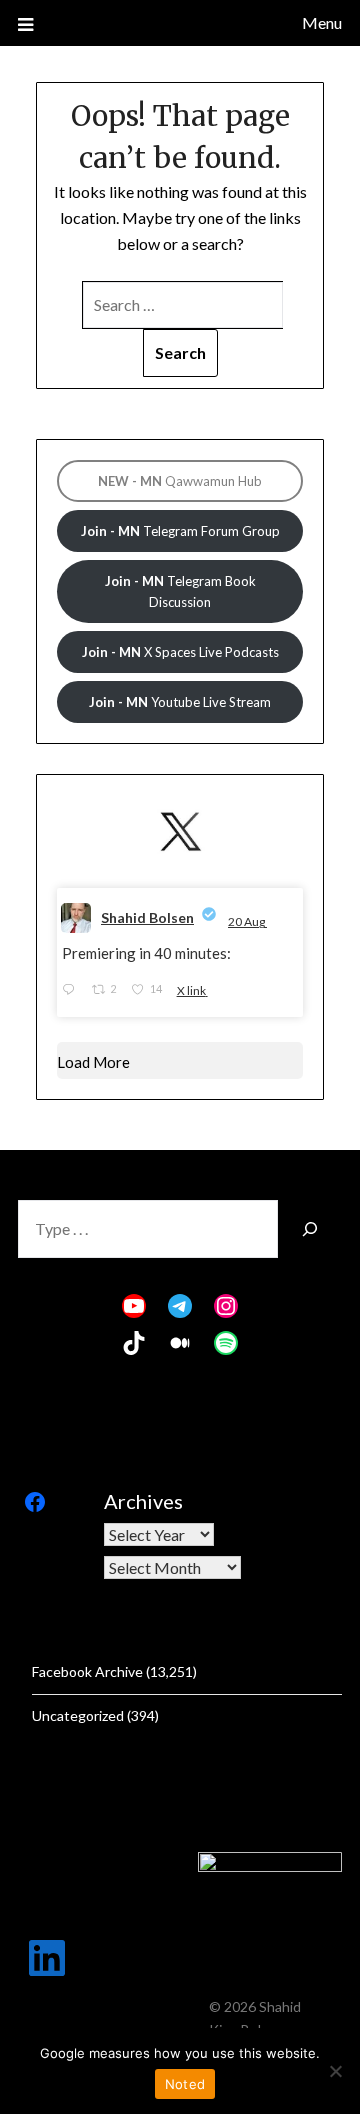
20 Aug (247, 921)
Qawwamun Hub (180, 481)
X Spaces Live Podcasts (180, 652)
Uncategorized (78, 1715)
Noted (185, 2084)
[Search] (310, 1229)
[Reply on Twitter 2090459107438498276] (72, 990)
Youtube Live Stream (180, 702)
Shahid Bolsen (147, 917)
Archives (143, 1501)
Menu (322, 22)
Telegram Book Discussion (180, 591)
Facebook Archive (87, 1671)
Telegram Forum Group (180, 531)
